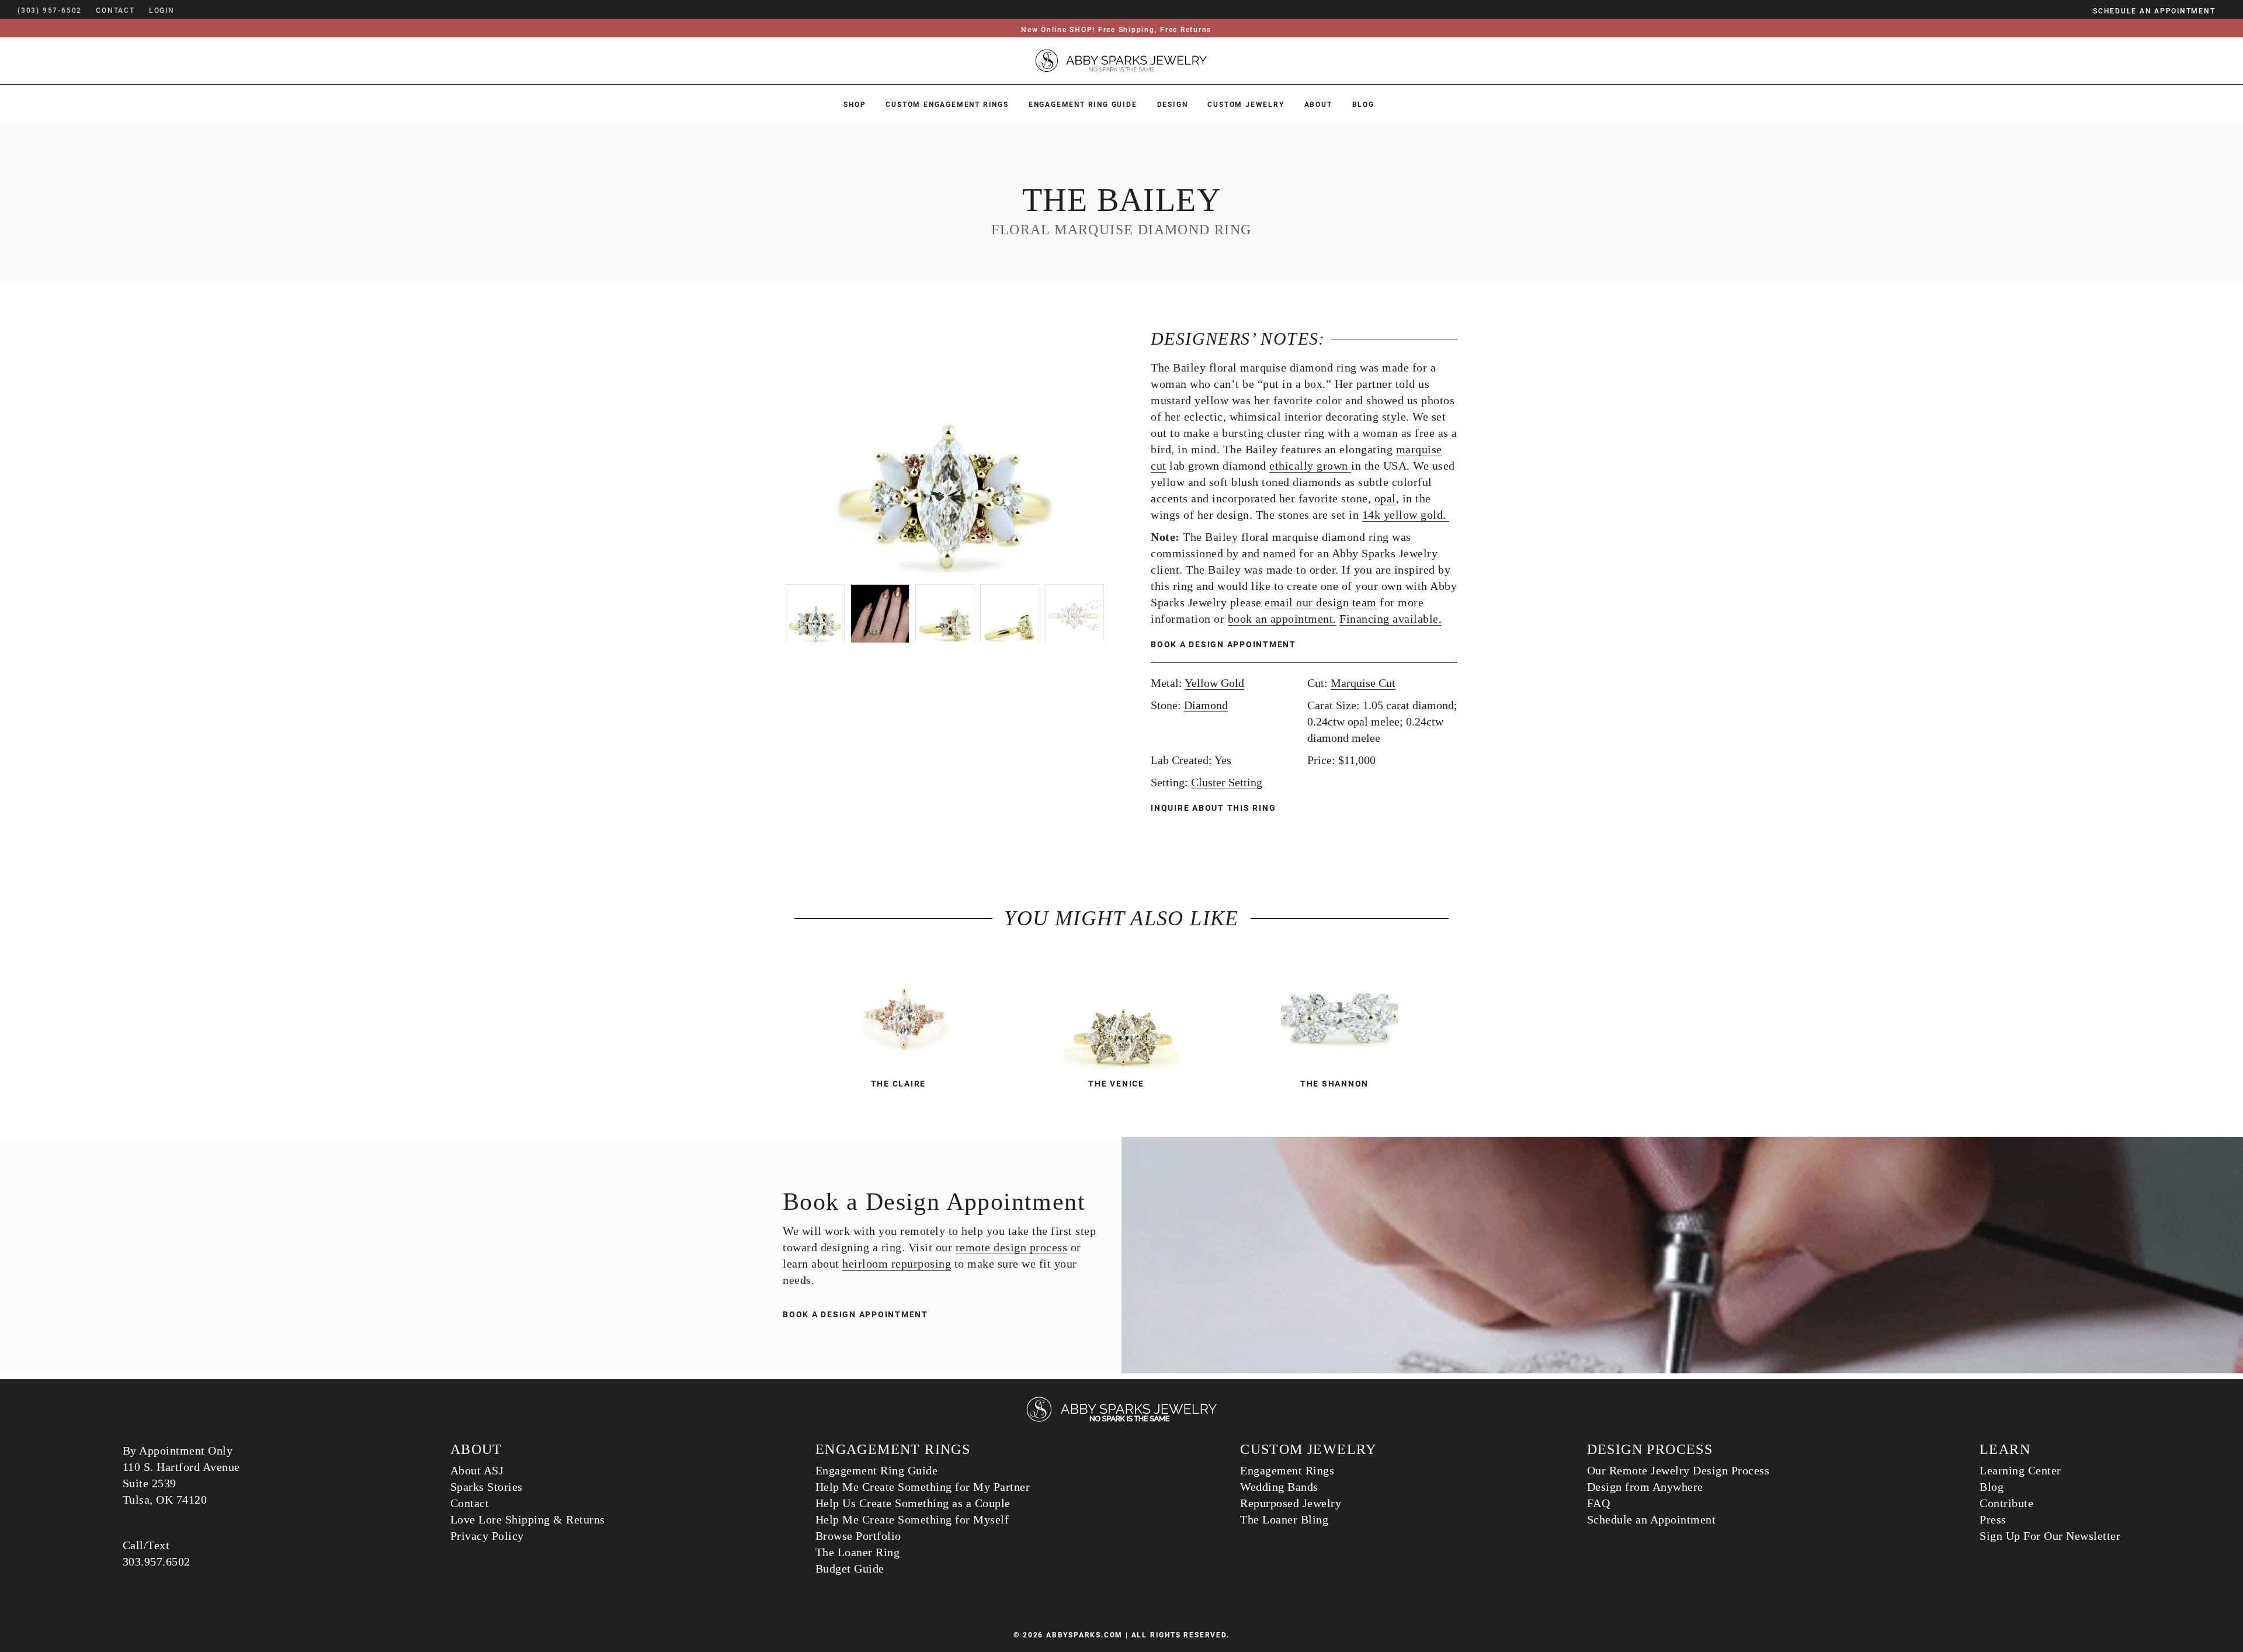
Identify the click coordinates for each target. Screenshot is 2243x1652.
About (1318, 105)
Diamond (1206, 705)
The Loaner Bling (1284, 1519)
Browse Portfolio (858, 1536)
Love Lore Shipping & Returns (528, 1519)
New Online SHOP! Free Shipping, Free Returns (1116, 30)
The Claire (899, 1084)
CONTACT (115, 11)
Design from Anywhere (1645, 1487)
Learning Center (2020, 1470)
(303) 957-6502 (50, 11)
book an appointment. (1282, 619)
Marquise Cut (1363, 683)
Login (162, 11)
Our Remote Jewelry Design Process (1678, 1470)
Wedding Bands (1279, 1487)
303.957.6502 (157, 1561)
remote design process (1012, 1247)
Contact (470, 1503)
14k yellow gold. (1406, 515)
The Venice (1116, 1084)
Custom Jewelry (1246, 105)
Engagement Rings (1287, 1470)
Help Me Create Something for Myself (912, 1519)
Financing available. (1390, 619)
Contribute (2006, 1503)
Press (1993, 1519)
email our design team (1321, 602)
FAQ (1599, 1503)
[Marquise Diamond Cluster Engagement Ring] (903, 1011)
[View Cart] (192, 11)
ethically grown (1310, 466)
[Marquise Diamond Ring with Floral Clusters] (1340, 1011)
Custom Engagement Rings (947, 105)
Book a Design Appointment (1223, 644)
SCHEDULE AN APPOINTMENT (2154, 11)
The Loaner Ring (858, 1552)
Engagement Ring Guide (1083, 105)
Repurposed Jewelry (1291, 1503)
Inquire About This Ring (1215, 808)
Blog (1363, 105)
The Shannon (1334, 1084)
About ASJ (477, 1470)
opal (1385, 498)
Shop (855, 105)
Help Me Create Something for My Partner (923, 1487)
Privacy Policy (487, 1536)
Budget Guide (850, 1568)
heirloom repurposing (897, 1264)
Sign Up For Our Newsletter (2050, 1536)
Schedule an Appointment (1652, 1519)
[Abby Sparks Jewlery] (1121, 1420)
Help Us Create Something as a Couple (913, 1503)
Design (1173, 105)
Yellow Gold (1214, 683)
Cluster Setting (1227, 782)
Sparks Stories (487, 1487)
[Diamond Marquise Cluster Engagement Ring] (1121, 1011)
